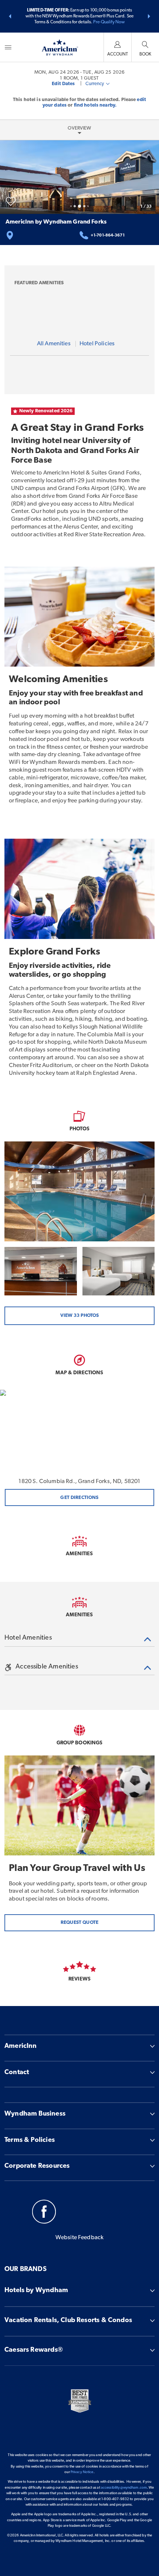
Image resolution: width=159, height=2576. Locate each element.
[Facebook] (44, 2213)
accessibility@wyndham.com (124, 2488)
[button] (10, 16)
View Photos (79, 1316)
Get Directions (79, 1498)
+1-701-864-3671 (108, 236)
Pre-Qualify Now (109, 22)
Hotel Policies (97, 344)
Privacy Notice (82, 2472)
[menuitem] (8, 47)
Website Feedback (80, 2238)
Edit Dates (63, 84)
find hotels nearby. (95, 105)
